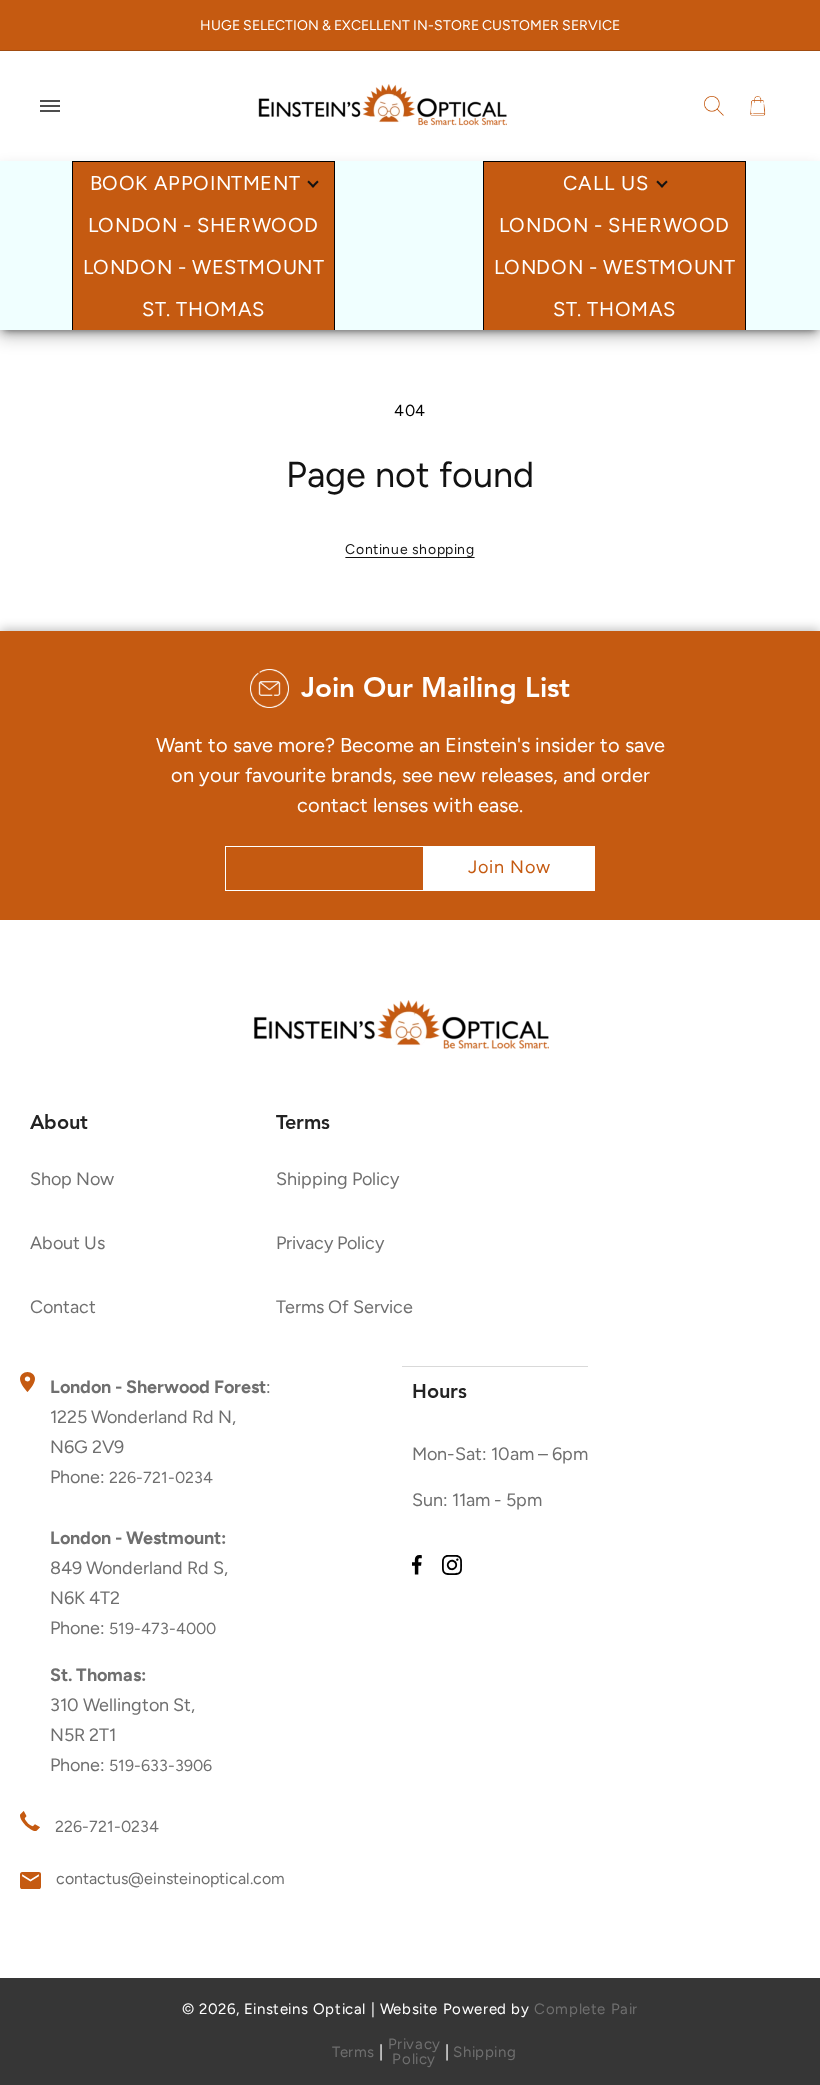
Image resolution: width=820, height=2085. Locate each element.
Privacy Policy (330, 1244)
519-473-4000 (162, 1628)
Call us (606, 183)
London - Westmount (204, 267)
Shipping (484, 2052)
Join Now (509, 867)
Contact (63, 1308)
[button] (50, 106)
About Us (67, 1244)
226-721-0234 (161, 1477)
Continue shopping (409, 549)
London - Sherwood (203, 225)
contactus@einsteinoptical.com (170, 1878)
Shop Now (72, 1180)
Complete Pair (586, 2009)
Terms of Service (344, 1308)
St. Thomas (203, 309)
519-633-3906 (160, 1765)
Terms (353, 2052)
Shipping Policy (337, 1180)
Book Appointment (195, 183)
